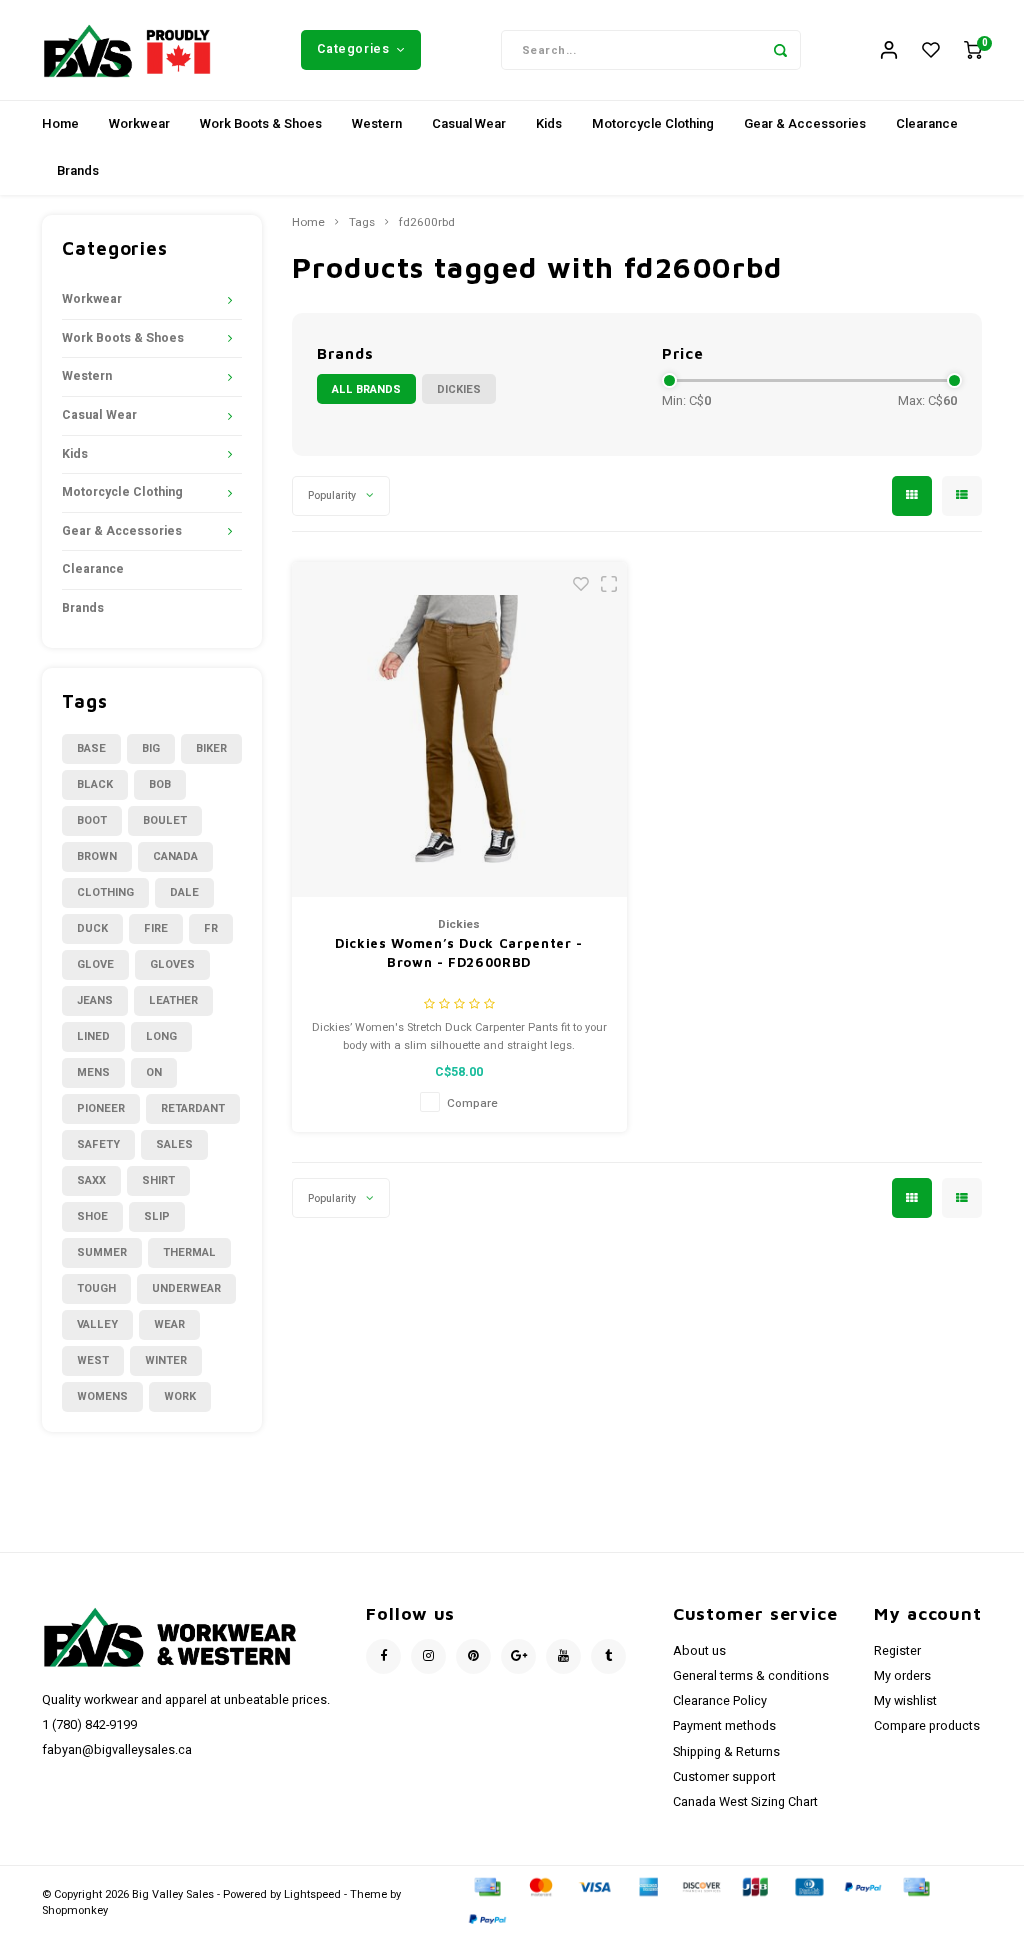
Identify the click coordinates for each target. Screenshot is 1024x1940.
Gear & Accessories (805, 123)
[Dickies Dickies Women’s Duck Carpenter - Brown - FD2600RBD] (459, 729)
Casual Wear (469, 123)
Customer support (724, 1777)
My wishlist (905, 1701)
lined (93, 1036)
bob (160, 784)
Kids (549, 123)
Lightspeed (312, 1894)
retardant (193, 1108)
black (95, 784)
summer (102, 1252)
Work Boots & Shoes (261, 123)
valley (97, 1324)
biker (211, 748)
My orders (902, 1676)
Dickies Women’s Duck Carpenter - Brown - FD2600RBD (459, 953)
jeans (95, 1000)
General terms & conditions (751, 1676)
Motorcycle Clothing (653, 123)
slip (157, 1216)
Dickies (459, 389)
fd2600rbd (427, 223)
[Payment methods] (486, 1886)
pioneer (101, 1108)
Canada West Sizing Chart (745, 1802)
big (151, 748)
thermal (189, 1252)
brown (97, 856)
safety (98, 1144)
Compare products (927, 1726)
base (91, 748)
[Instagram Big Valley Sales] (428, 1656)
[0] (973, 50)
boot (92, 820)
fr (211, 928)
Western (377, 123)
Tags (362, 223)
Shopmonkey (75, 1910)
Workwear (139, 123)
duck (92, 928)
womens (102, 1396)
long (161, 1036)
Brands (78, 170)
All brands (366, 389)
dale (184, 892)
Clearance (927, 123)
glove (95, 964)
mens (93, 1072)
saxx (91, 1180)
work (180, 1396)
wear (169, 1324)
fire (156, 928)
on (154, 1072)
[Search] (781, 50)
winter (166, 1360)
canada (175, 856)
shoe (92, 1216)
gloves (172, 964)
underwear (186, 1288)
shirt (158, 1180)
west (93, 1360)
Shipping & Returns (726, 1752)
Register (897, 1651)
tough (96, 1288)
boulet (165, 820)
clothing (105, 892)
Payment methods (724, 1726)
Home (60, 123)
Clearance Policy (720, 1701)
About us (699, 1651)
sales (174, 1144)
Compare (472, 1103)
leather (173, 1000)
